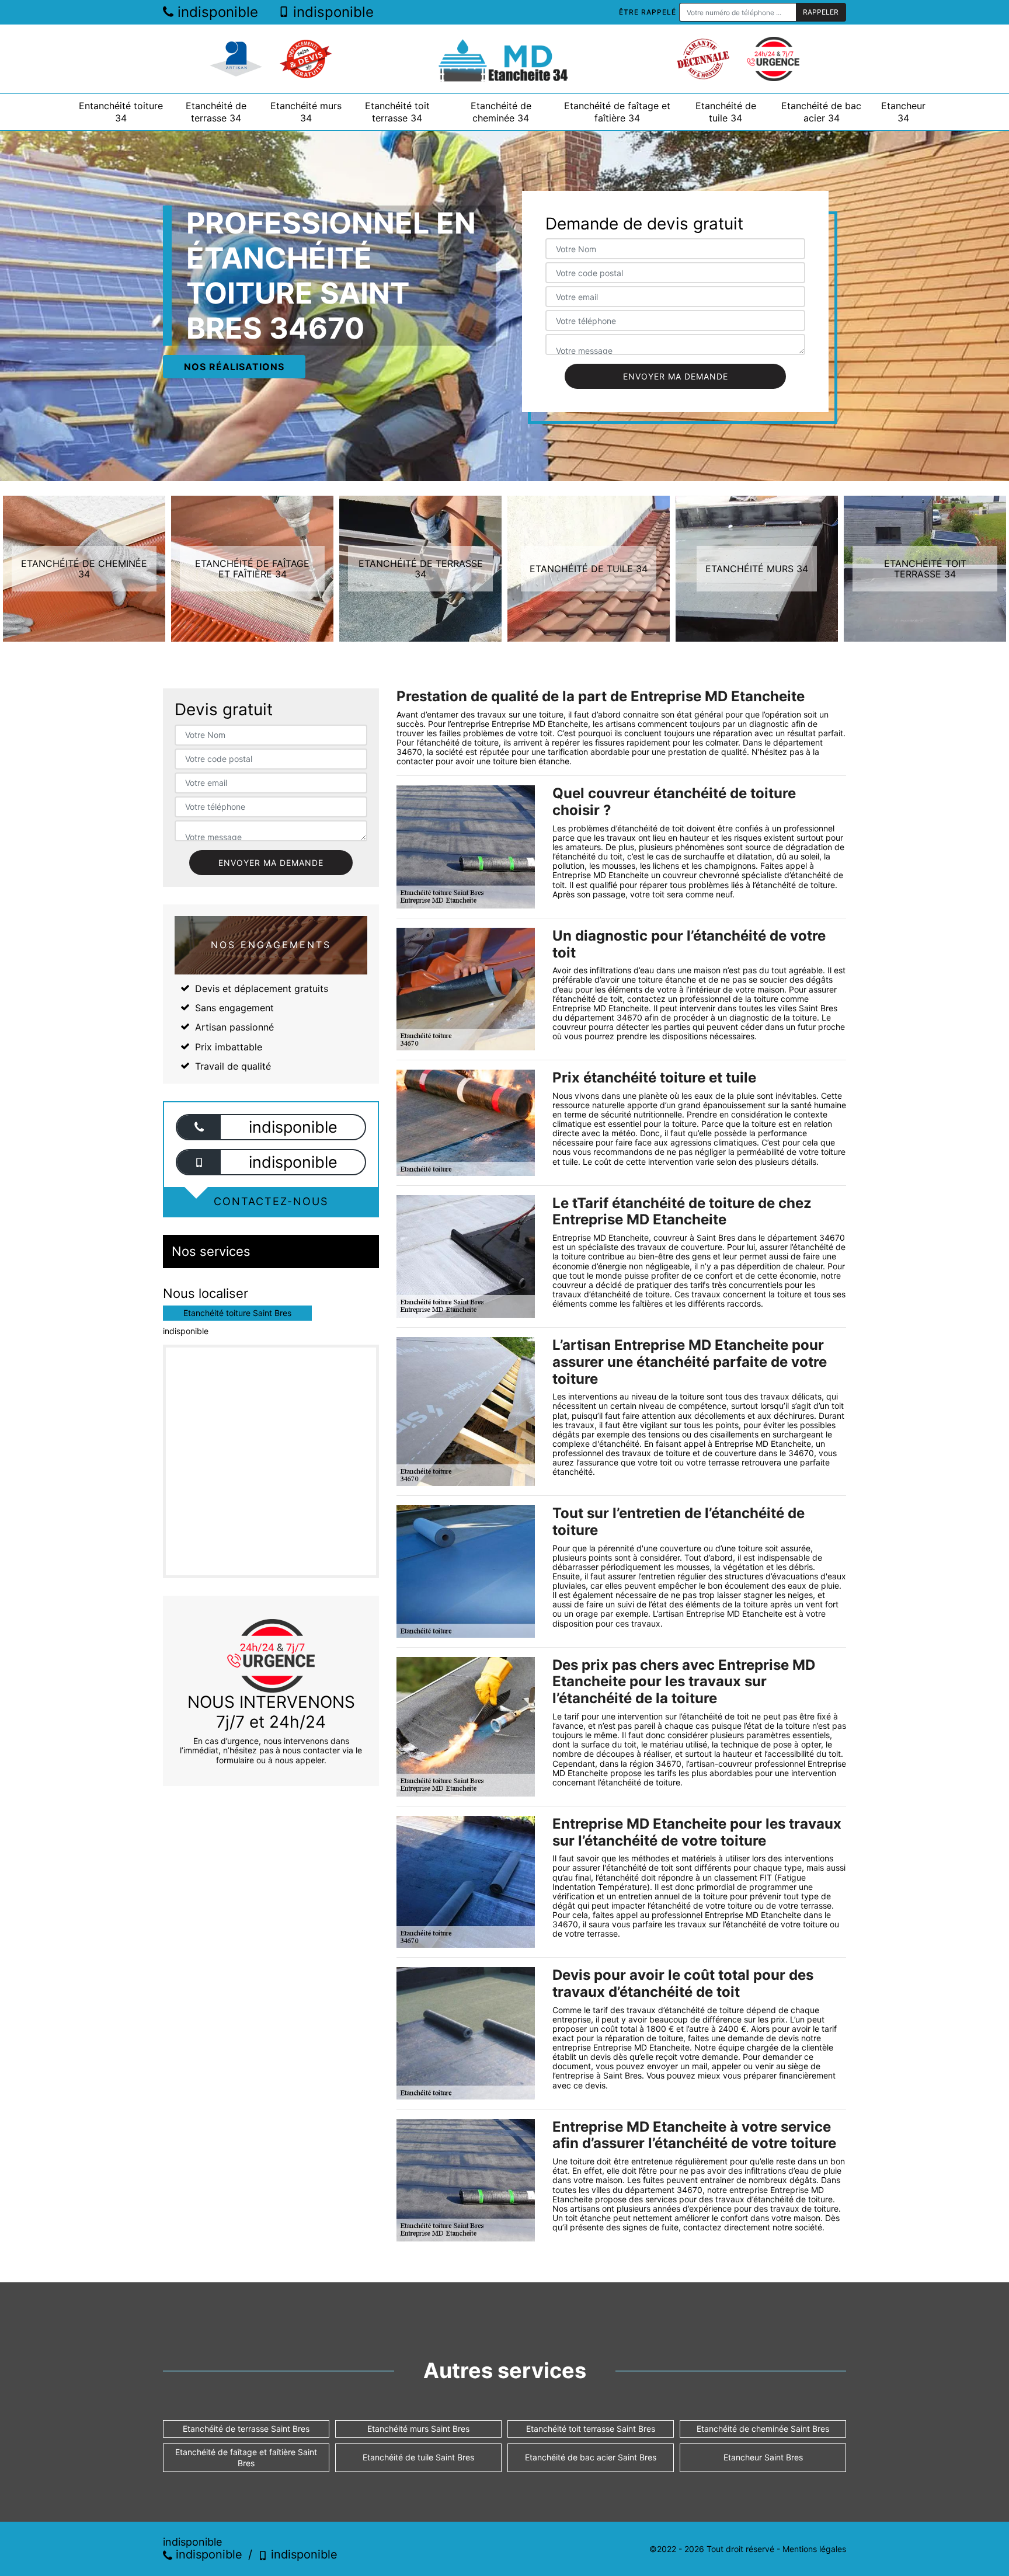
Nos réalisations (234, 367)
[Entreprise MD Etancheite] (505, 59)
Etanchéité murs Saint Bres (418, 2429)
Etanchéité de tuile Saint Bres (418, 2457)
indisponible (216, 12)
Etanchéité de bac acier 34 (821, 112)
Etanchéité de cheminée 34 (501, 112)
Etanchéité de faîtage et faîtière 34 (617, 112)
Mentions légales (814, 2549)
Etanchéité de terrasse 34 (216, 112)
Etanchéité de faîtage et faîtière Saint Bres (246, 2457)
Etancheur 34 (903, 112)
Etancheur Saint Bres (763, 2457)
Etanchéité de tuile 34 (726, 112)
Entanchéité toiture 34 (121, 112)
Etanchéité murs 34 (306, 112)
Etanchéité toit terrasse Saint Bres (591, 2429)
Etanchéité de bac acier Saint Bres (591, 2457)
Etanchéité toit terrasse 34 (397, 112)
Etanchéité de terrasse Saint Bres (246, 2429)
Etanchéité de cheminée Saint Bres (763, 2429)
